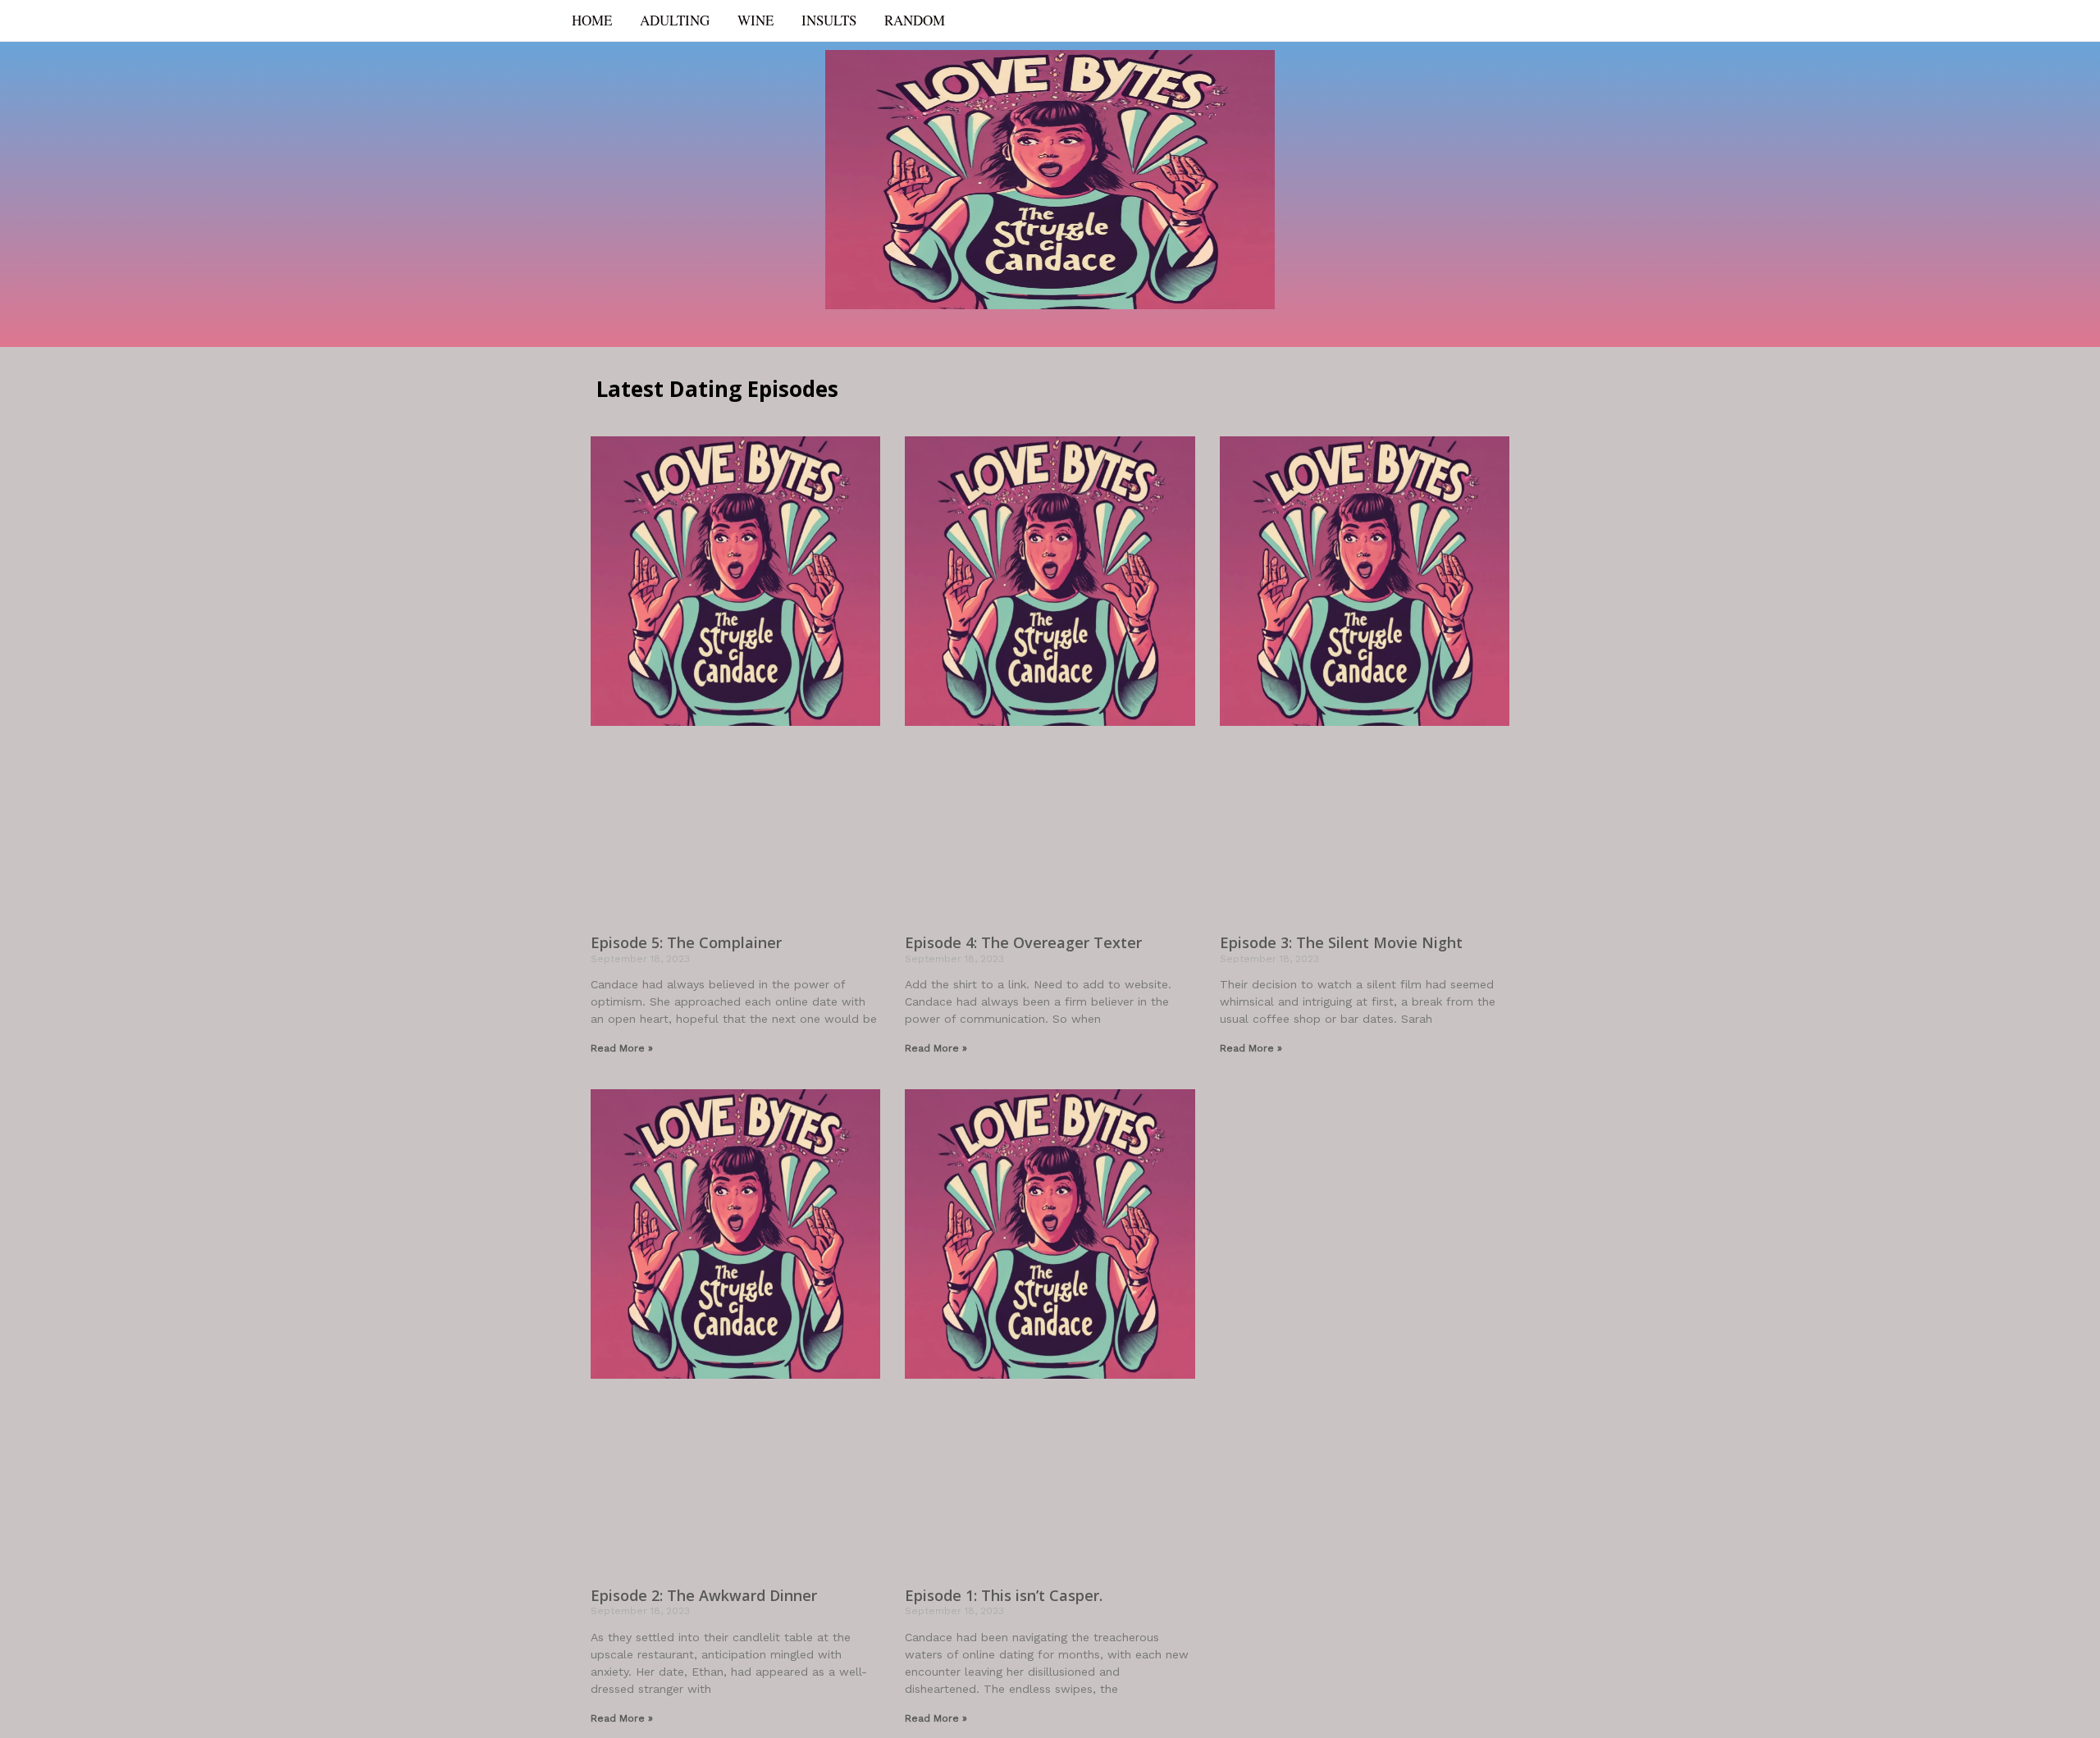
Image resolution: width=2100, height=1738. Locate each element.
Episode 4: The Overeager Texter (1023, 942)
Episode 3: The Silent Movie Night (1341, 942)
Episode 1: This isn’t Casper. (1004, 1595)
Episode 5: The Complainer (686, 942)
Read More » (622, 1048)
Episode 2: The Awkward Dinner (704, 1595)
